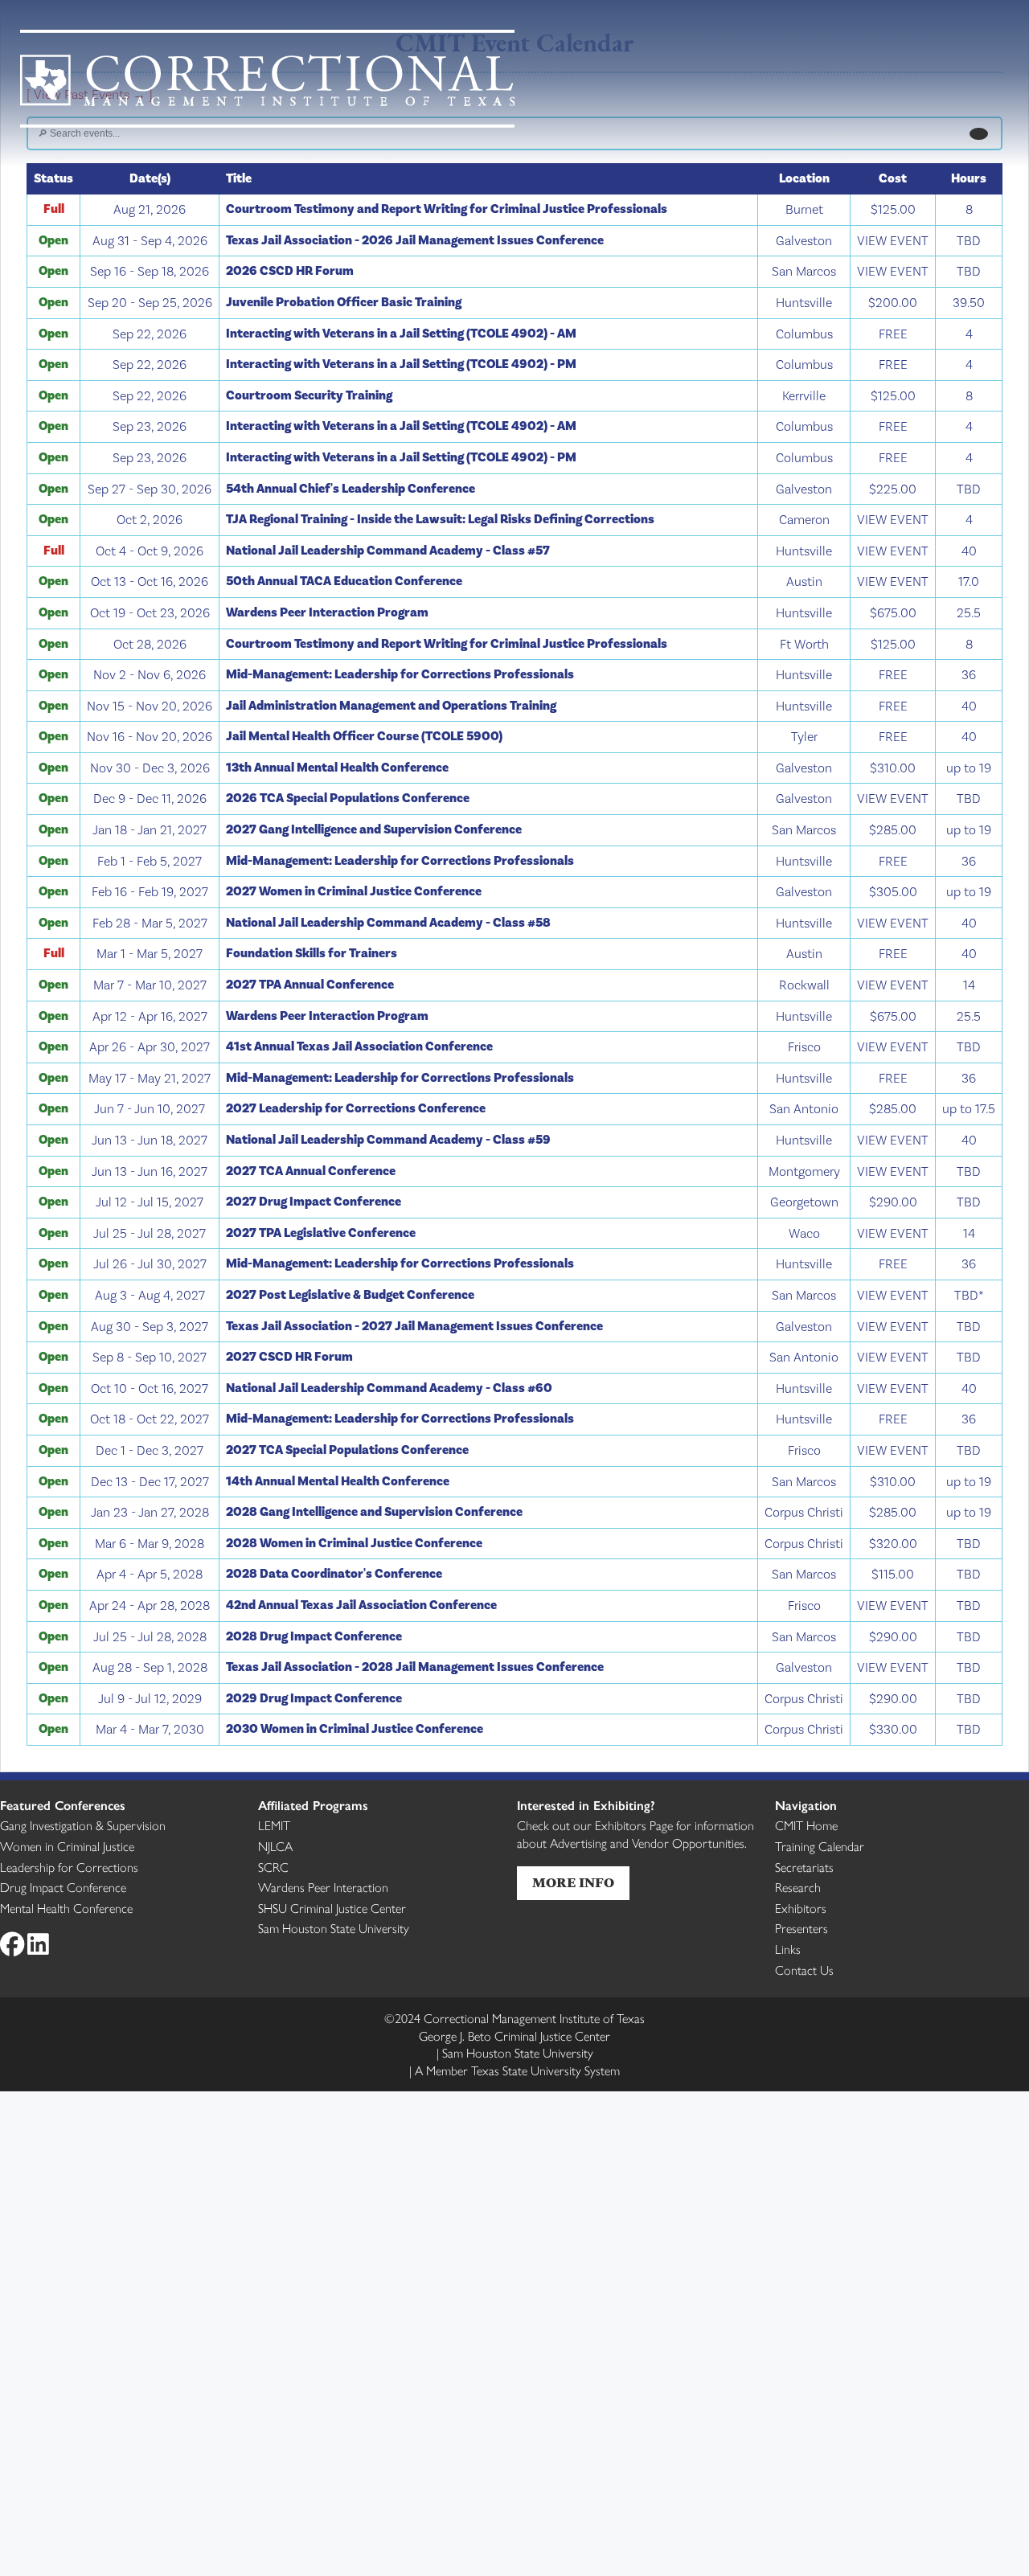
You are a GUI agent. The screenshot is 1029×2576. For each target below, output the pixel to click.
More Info (573, 1883)
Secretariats (804, 1867)
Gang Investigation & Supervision (83, 1825)
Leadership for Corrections (69, 1867)
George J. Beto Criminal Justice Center (514, 2035)
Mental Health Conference (66, 1908)
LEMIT (274, 1825)
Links (788, 1949)
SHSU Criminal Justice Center (332, 1908)
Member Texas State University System (517, 2070)
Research (798, 1887)
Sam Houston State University (334, 1928)
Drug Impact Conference (63, 1887)
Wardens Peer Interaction (323, 1887)
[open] (978, 134)
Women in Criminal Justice (67, 1846)
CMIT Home (806, 1825)
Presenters (801, 1928)
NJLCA (275, 1846)
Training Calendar (820, 1846)
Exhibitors (801, 1908)
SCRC (273, 1867)
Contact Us (804, 1970)
